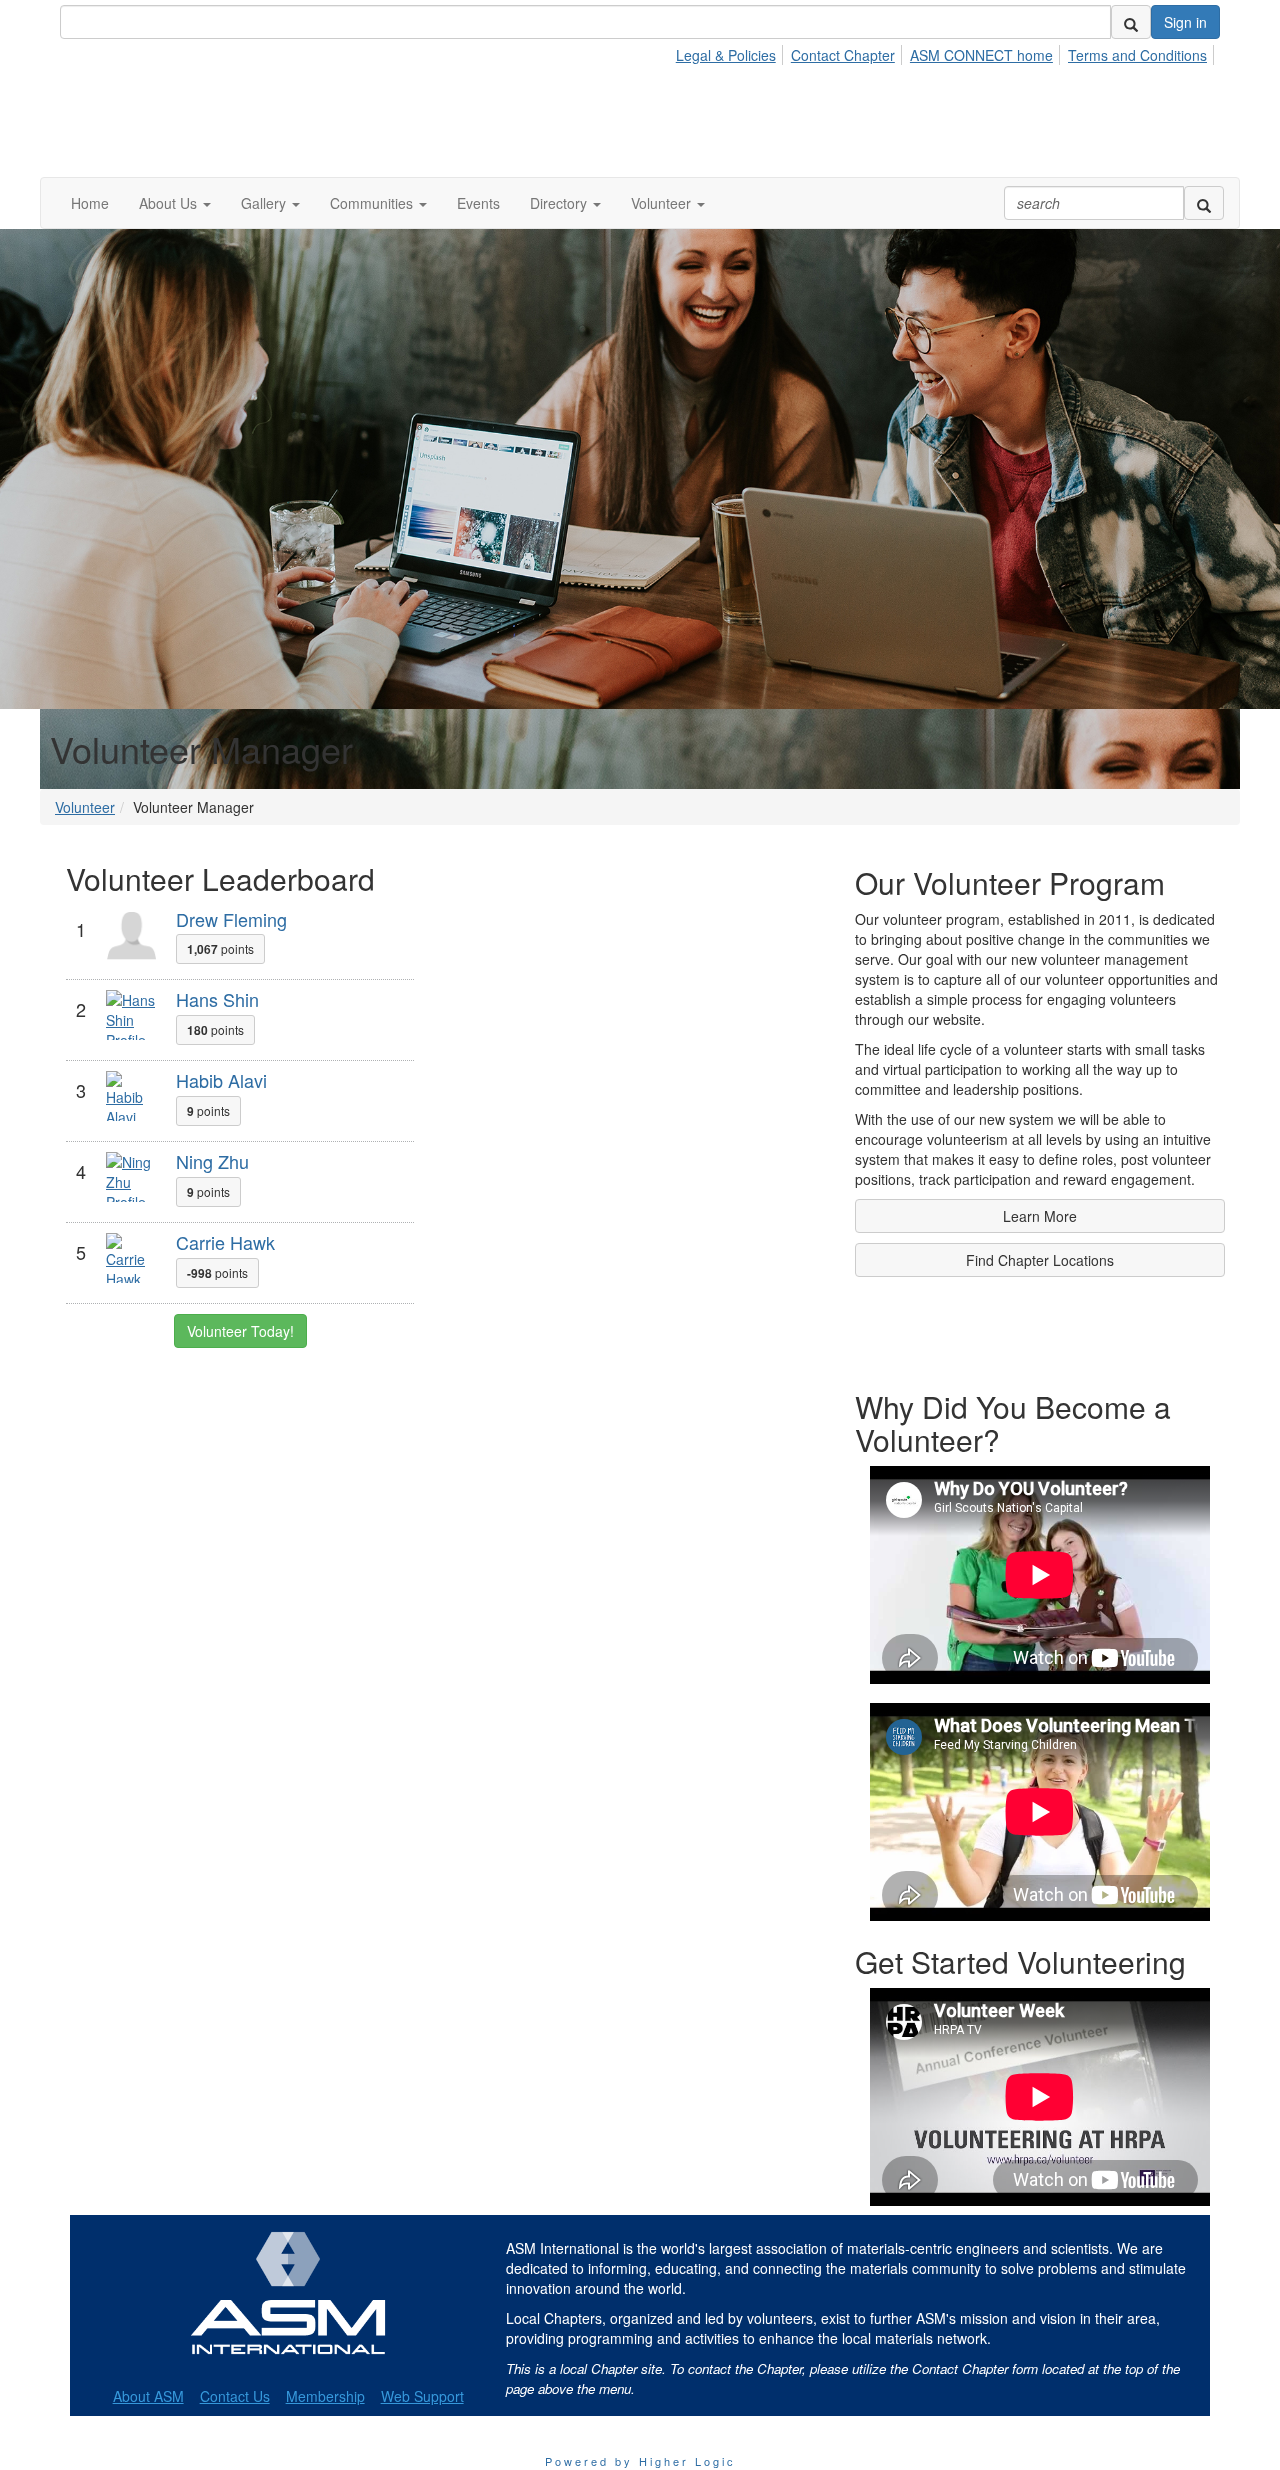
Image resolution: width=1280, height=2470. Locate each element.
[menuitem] (731, 52)
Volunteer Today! (240, 1331)
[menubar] (947, 52)
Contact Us (235, 2396)
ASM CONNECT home (981, 55)
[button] (175, 203)
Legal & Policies (726, 55)
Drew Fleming (231, 919)
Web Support (422, 2396)
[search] (1131, 22)
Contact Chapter (843, 55)
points (220, 949)
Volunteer (85, 807)
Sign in (1185, 22)
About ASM (148, 2396)
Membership (325, 2396)
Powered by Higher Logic (640, 2461)
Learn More (1040, 1216)
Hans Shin (217, 999)
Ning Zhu (212, 1161)
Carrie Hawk (225, 1242)
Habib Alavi (221, 1080)
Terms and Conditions (1137, 55)
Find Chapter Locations (1040, 1260)
